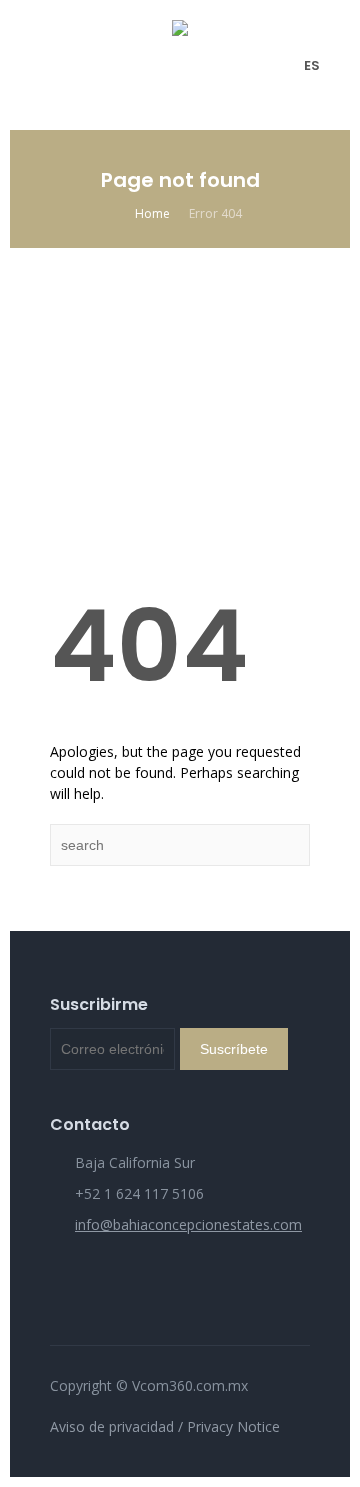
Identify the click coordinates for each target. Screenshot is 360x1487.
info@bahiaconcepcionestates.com (188, 1224)
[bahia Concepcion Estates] (180, 65)
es (312, 65)
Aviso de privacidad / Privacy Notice (165, 1426)
